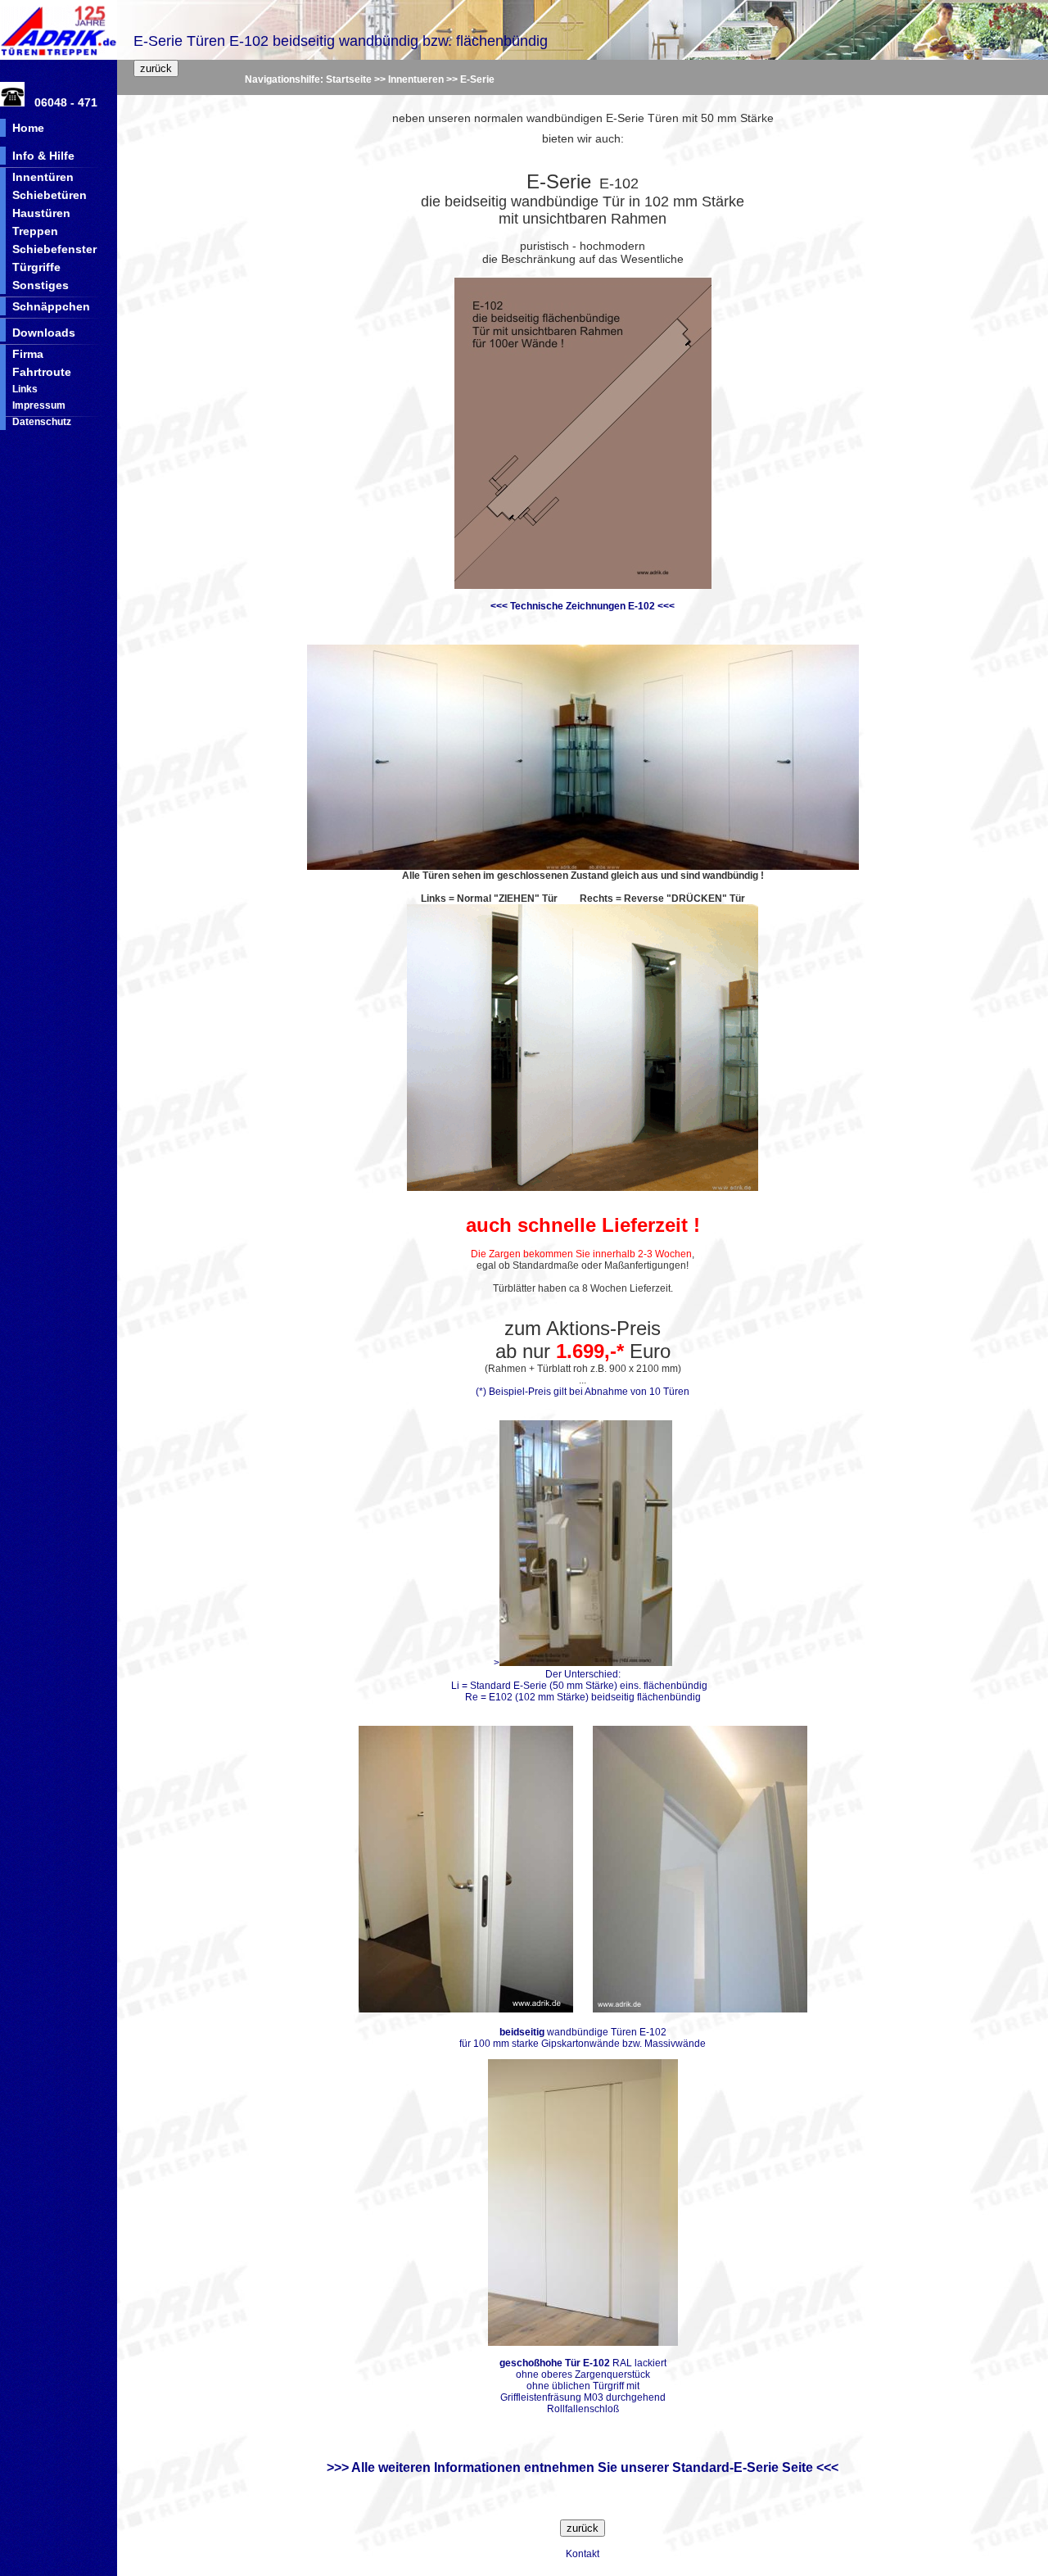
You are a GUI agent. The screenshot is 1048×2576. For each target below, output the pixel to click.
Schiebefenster (54, 249)
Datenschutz (42, 422)
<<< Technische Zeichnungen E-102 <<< (583, 606)
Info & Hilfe (43, 156)
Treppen (35, 231)
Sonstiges (41, 285)
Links (25, 389)
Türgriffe (36, 267)
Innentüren (43, 177)
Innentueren (416, 79)
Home (28, 128)
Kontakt (583, 2554)
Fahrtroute (42, 372)
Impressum (39, 405)
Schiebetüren (50, 195)
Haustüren (41, 213)
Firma (28, 354)
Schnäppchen (51, 306)
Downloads (44, 333)
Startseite (349, 79)
